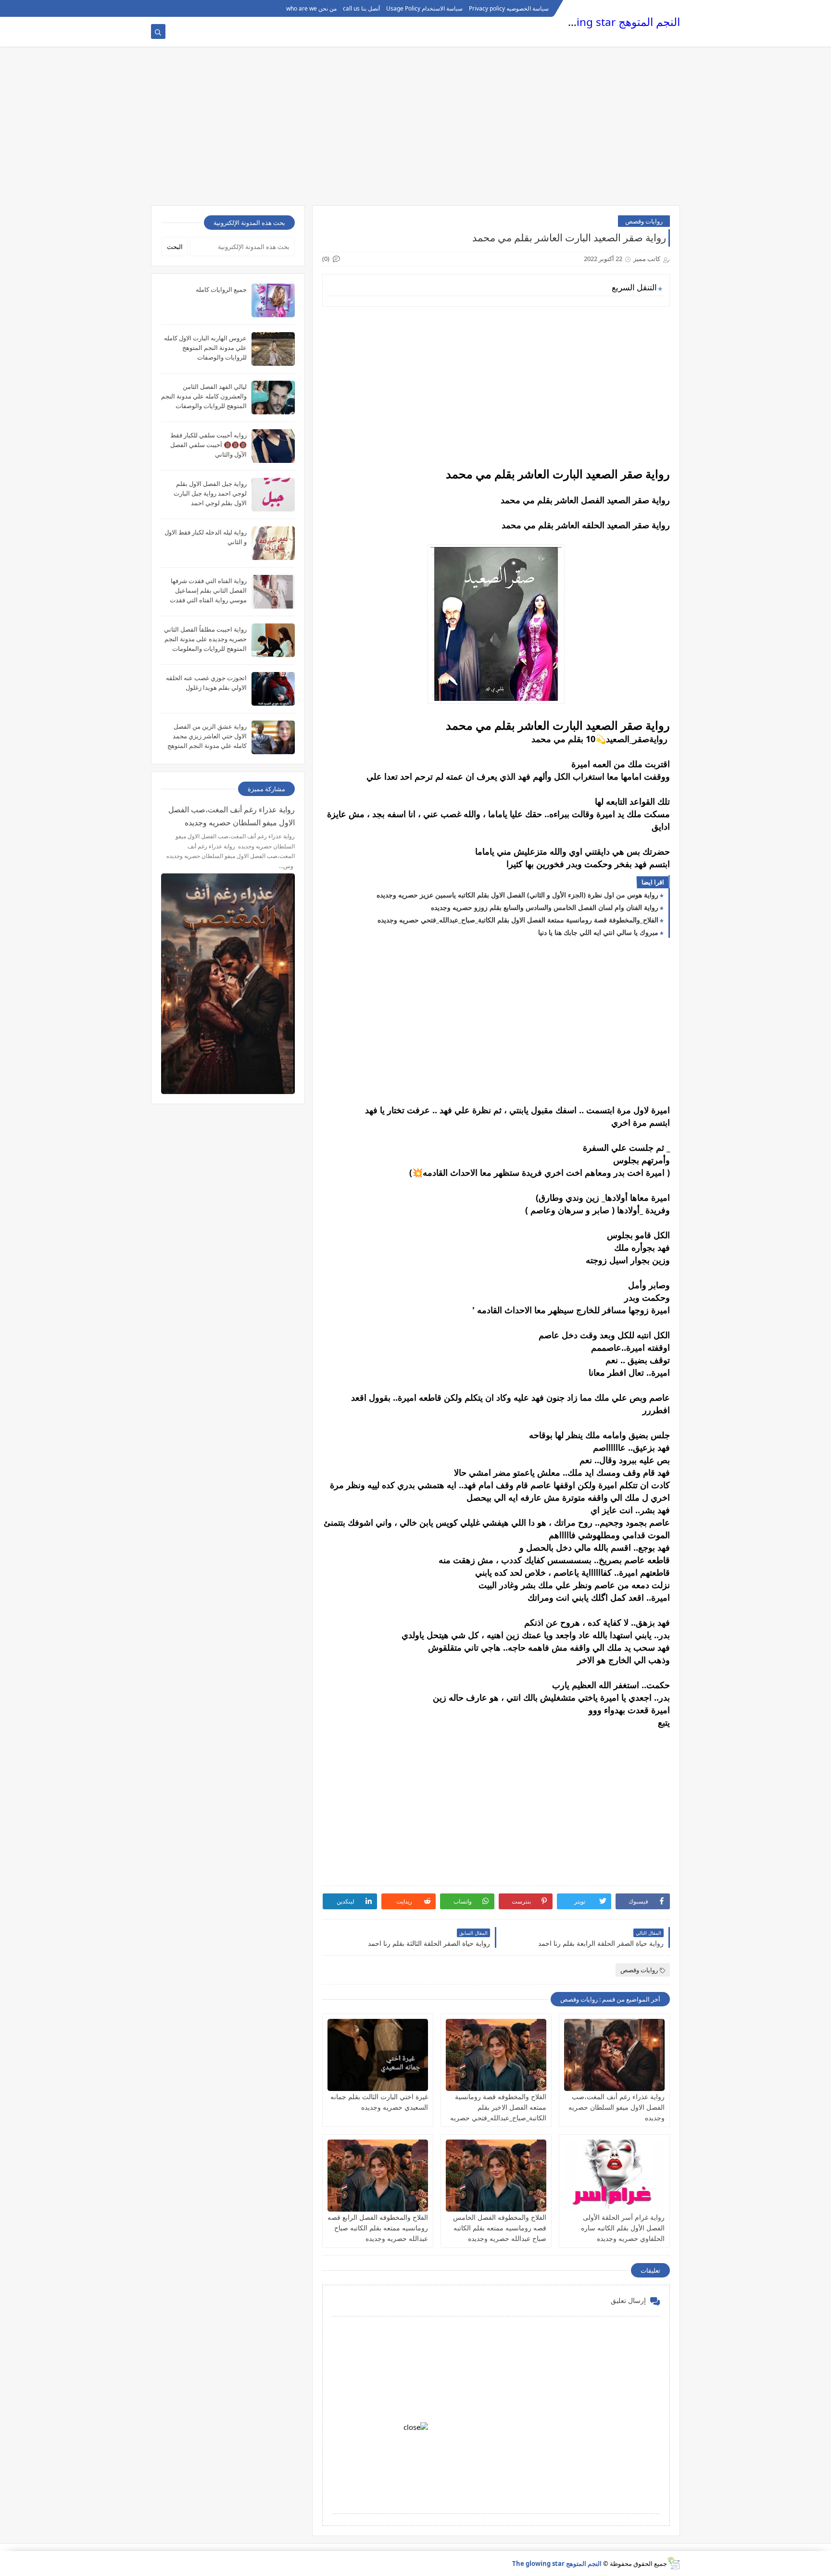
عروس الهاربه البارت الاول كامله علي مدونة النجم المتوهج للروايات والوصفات (205, 348)
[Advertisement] (415, 131)
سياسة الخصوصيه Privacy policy (509, 8)
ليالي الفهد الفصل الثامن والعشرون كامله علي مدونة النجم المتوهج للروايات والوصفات (204, 396)
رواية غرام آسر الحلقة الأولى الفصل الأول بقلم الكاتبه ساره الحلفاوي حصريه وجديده (623, 2228)
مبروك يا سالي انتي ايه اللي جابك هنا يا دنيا (598, 932)
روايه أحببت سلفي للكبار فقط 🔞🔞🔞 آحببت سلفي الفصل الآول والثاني (208, 445)
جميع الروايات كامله (221, 289)
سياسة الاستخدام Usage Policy (424, 8)
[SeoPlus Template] (674, 2563)
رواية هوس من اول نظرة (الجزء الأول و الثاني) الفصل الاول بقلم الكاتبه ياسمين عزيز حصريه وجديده (517, 895)
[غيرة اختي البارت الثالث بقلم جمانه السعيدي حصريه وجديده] (378, 2055)
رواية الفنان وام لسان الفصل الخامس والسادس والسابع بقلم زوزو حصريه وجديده (545, 907)
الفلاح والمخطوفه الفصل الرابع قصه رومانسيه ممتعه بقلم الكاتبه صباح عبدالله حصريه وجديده (378, 2228)
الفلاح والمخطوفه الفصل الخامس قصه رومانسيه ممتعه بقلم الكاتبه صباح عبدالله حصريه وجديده (500, 2228)
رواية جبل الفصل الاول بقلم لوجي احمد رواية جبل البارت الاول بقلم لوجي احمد (210, 493)
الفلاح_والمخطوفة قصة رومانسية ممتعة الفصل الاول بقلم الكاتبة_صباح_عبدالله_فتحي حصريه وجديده (518, 920)
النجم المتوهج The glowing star (605, 22)
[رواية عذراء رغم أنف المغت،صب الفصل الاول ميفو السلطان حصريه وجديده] (614, 2055)
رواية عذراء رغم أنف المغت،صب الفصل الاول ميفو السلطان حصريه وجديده (617, 2107)
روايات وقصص (644, 221)
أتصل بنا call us (361, 8)
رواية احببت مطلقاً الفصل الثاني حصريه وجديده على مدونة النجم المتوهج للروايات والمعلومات (205, 639)
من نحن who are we (311, 8)
